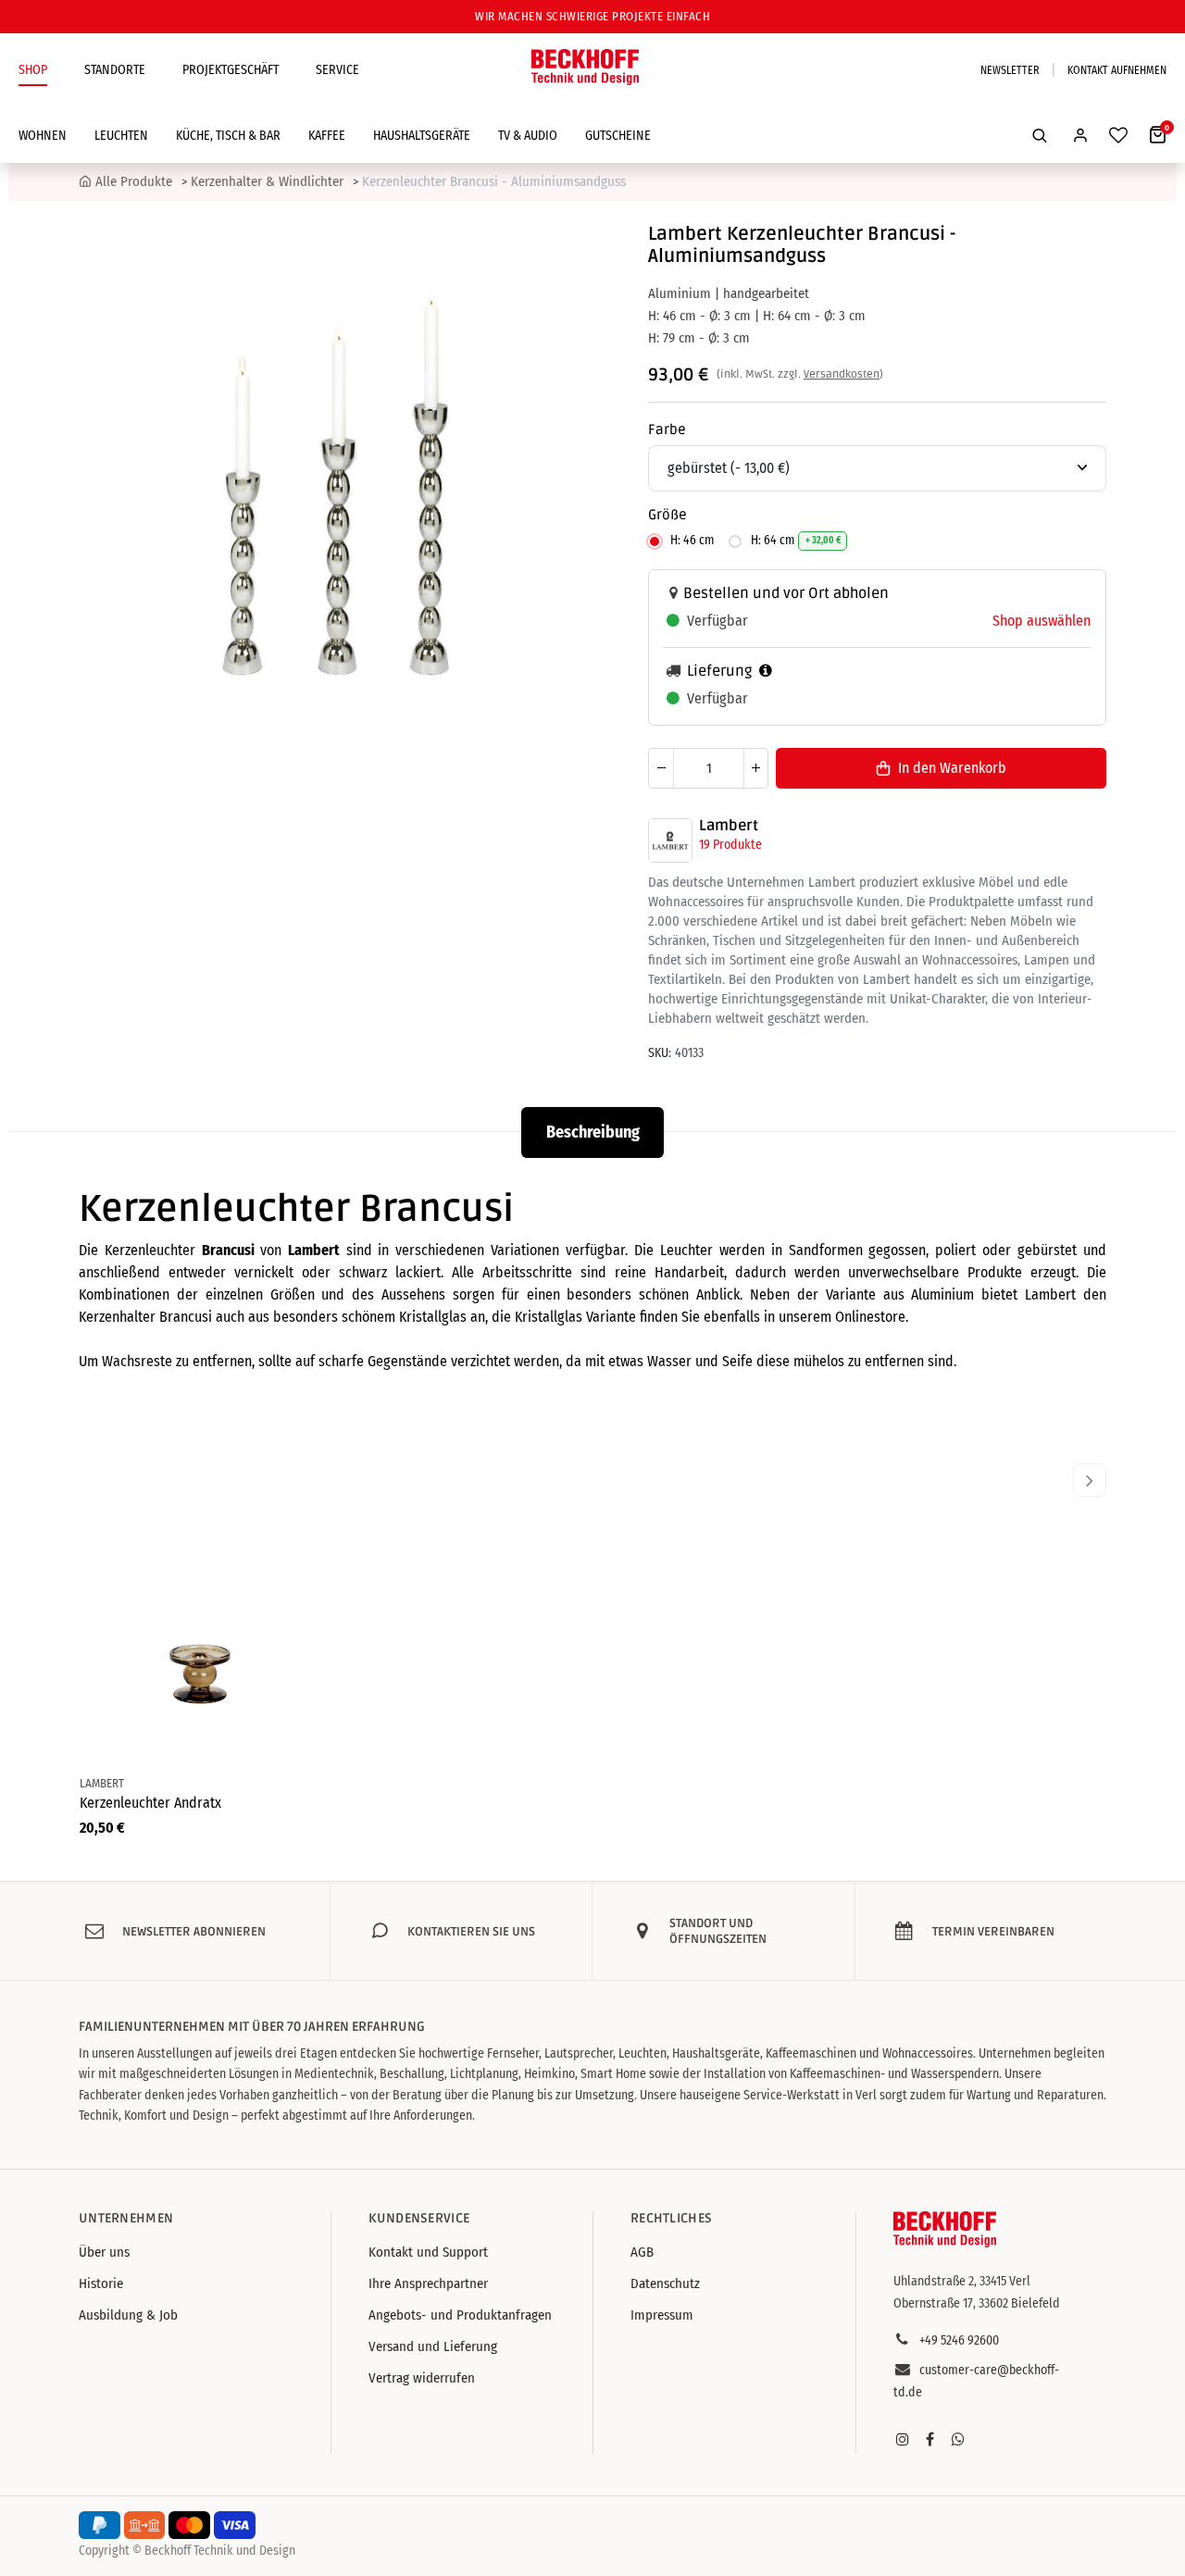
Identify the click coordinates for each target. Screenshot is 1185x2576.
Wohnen (43, 136)
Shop (33, 70)
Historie (101, 2284)
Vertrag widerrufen (422, 2378)
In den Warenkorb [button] (952, 768)
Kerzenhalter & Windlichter (267, 181)
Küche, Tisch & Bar (228, 136)
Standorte (115, 70)
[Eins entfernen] (661, 768)
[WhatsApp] (958, 2439)
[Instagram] (903, 2439)
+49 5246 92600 (959, 2340)
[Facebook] (930, 2439)
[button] (1040, 135)
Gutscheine (618, 136)
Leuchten (121, 136)
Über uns (104, 2252)
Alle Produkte (134, 181)
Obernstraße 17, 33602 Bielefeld (977, 2303)
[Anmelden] (1080, 135)
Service (337, 70)
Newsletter (1010, 70)
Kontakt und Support (428, 2252)
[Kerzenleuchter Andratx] (199, 1645)
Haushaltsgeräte (422, 136)
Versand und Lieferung (433, 2346)
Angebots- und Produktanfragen (460, 2315)
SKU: (660, 1053)
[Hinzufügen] (755, 768)
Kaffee (327, 136)
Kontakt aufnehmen (1117, 70)
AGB (642, 2252)
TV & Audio (528, 136)
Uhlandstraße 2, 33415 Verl (962, 2281)
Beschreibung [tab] (593, 1132)
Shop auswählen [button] (1042, 621)
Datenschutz (665, 2284)
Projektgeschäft (231, 70)
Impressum (662, 2315)
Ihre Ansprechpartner (428, 2284)
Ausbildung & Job (128, 2315)
